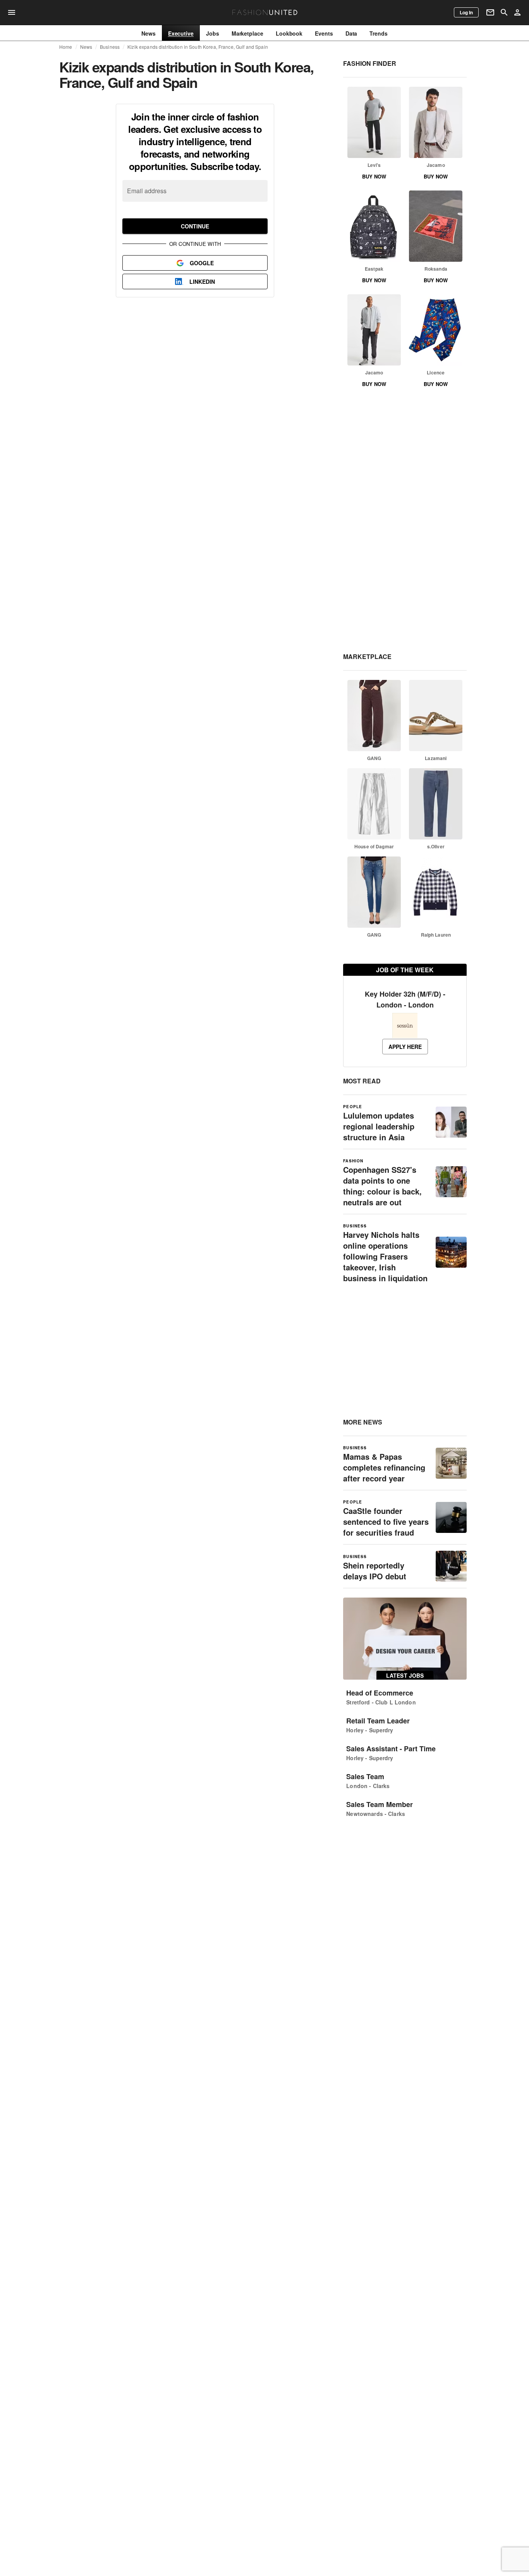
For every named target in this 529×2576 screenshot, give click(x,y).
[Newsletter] (490, 12)
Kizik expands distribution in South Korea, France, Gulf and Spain (198, 47)
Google (202, 263)
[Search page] (504, 12)
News (86, 47)
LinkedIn (202, 281)
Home (66, 47)
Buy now (374, 176)
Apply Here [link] (405, 1047)
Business (110, 47)
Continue (195, 226)
